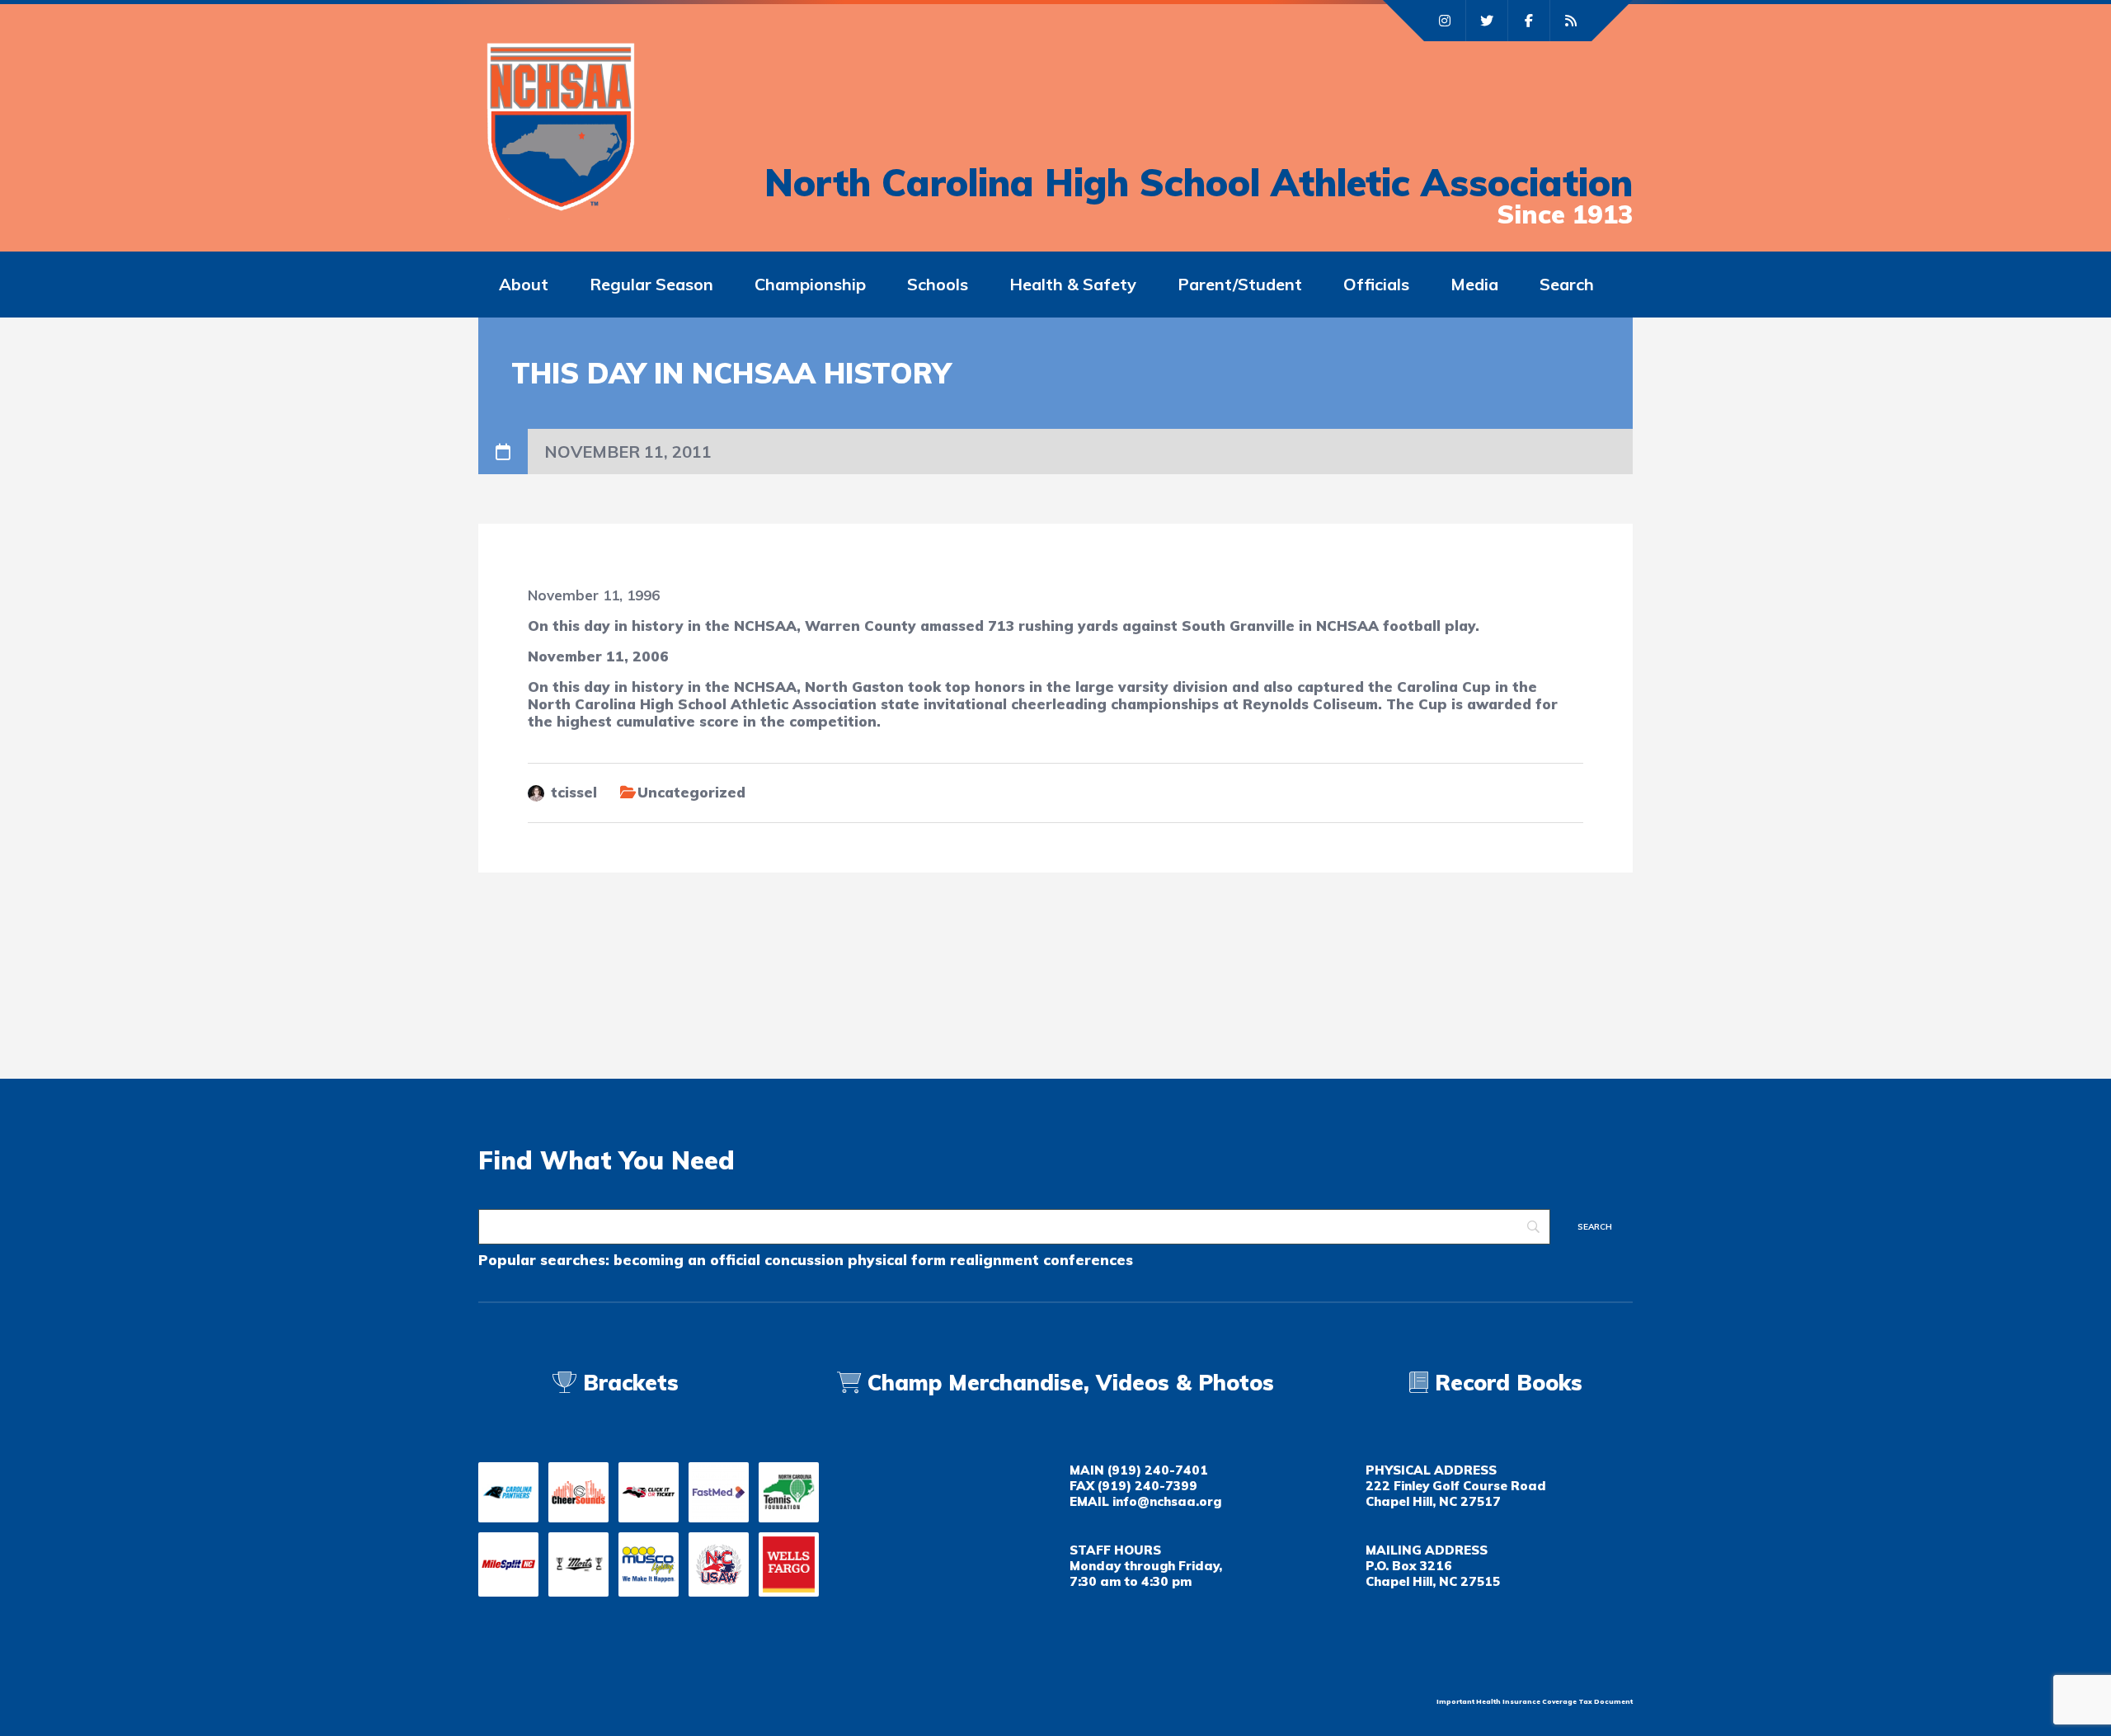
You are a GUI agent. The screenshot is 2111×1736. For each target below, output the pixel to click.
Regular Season (651, 284)
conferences (1088, 1260)
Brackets (628, 1383)
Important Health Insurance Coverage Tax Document (1535, 1701)
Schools (938, 284)
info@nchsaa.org (1167, 1501)
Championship (810, 284)
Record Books (1505, 1383)
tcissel (574, 792)
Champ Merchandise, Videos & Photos (1071, 1383)
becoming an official (687, 1260)
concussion (804, 1260)
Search (1567, 284)
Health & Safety (1073, 284)
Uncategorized (691, 792)
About (524, 284)
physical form (897, 1260)
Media (1474, 284)
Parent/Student (1240, 284)
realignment (994, 1260)
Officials (1376, 284)
